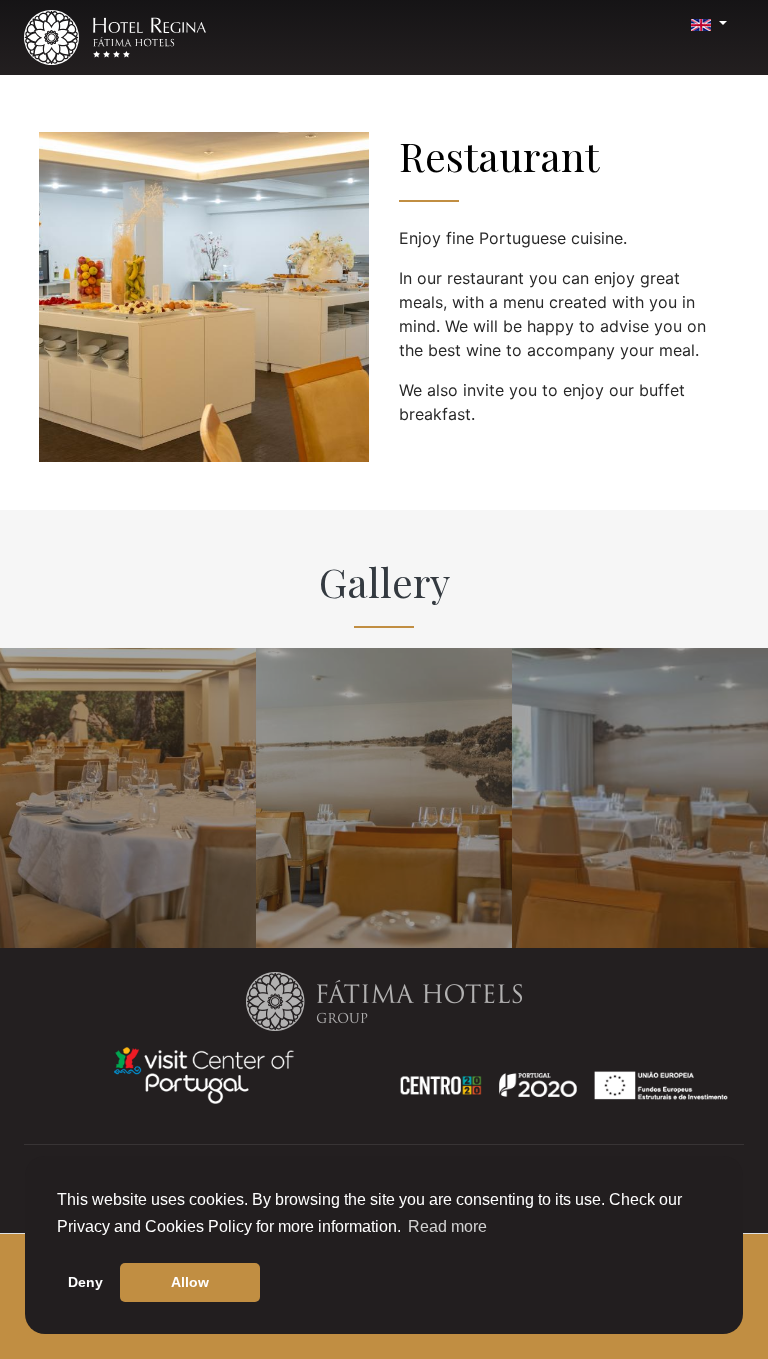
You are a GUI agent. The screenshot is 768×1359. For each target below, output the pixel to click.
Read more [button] (447, 1226)
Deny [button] (85, 1282)
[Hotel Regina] (115, 37)
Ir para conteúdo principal (59, 6)
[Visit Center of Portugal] (204, 1074)
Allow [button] (190, 1282)
